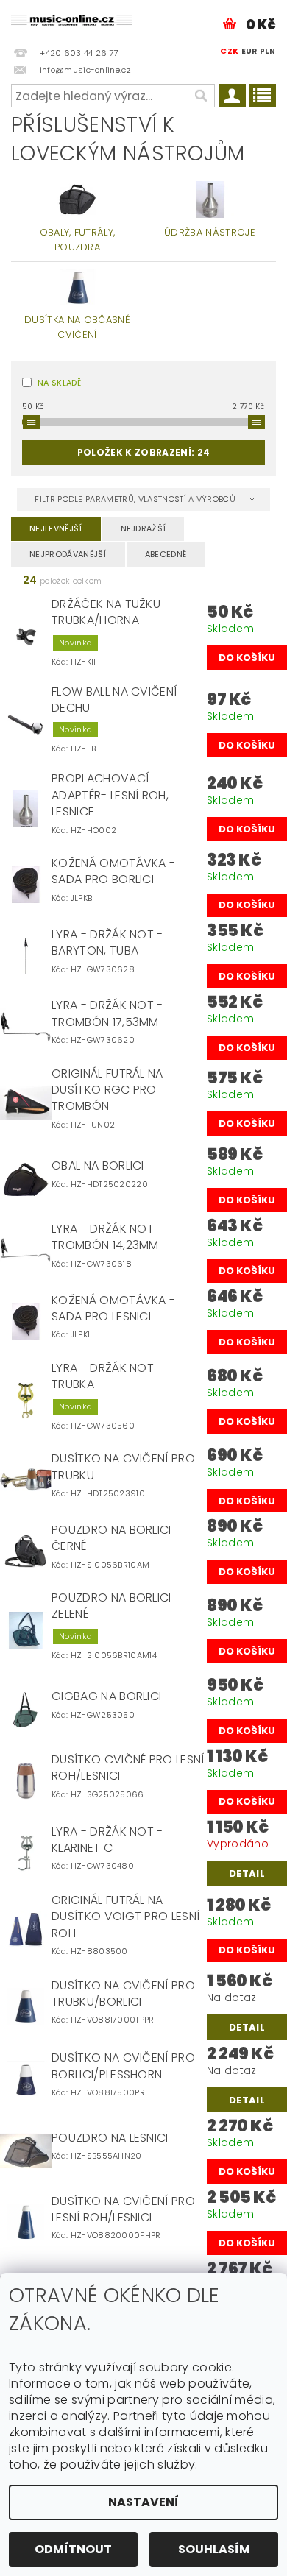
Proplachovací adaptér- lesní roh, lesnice (110, 795)
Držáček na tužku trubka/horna (106, 612)
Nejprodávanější (68, 554)
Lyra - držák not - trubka (107, 1376)
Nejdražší (143, 528)
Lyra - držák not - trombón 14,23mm (107, 1237)
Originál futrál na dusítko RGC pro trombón (107, 1090)
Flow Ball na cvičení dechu (114, 700)
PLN (267, 51)
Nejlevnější (56, 528)
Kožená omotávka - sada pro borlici (113, 871)
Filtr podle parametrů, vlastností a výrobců (136, 499)
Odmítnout (73, 2549)
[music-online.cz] (72, 19)
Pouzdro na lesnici (110, 2138)
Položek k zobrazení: (143, 452)
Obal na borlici (98, 1166)
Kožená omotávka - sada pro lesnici (113, 1309)
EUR (249, 51)
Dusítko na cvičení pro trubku (123, 1467)
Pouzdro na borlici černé (111, 1538)
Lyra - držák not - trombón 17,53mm (107, 1013)
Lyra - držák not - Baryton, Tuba (107, 943)
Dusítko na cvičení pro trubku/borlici (123, 1994)
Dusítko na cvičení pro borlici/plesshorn (123, 2066)
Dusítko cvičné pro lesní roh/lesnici (128, 1768)
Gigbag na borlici (106, 1696)
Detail (247, 1873)
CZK (229, 51)
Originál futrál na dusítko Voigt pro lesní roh (125, 1917)
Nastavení (143, 2502)
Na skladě (59, 383)
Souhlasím (214, 2549)
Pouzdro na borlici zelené (111, 1606)
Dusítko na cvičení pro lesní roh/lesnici (123, 2209)
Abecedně (166, 554)
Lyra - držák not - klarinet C (107, 1840)
